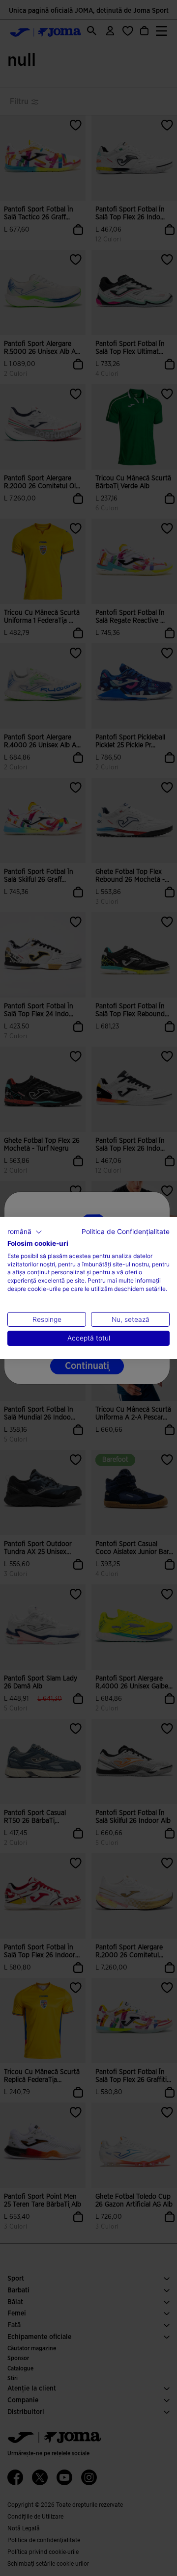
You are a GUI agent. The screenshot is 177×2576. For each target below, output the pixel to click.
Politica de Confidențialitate (126, 1232)
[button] (25, 1232)
